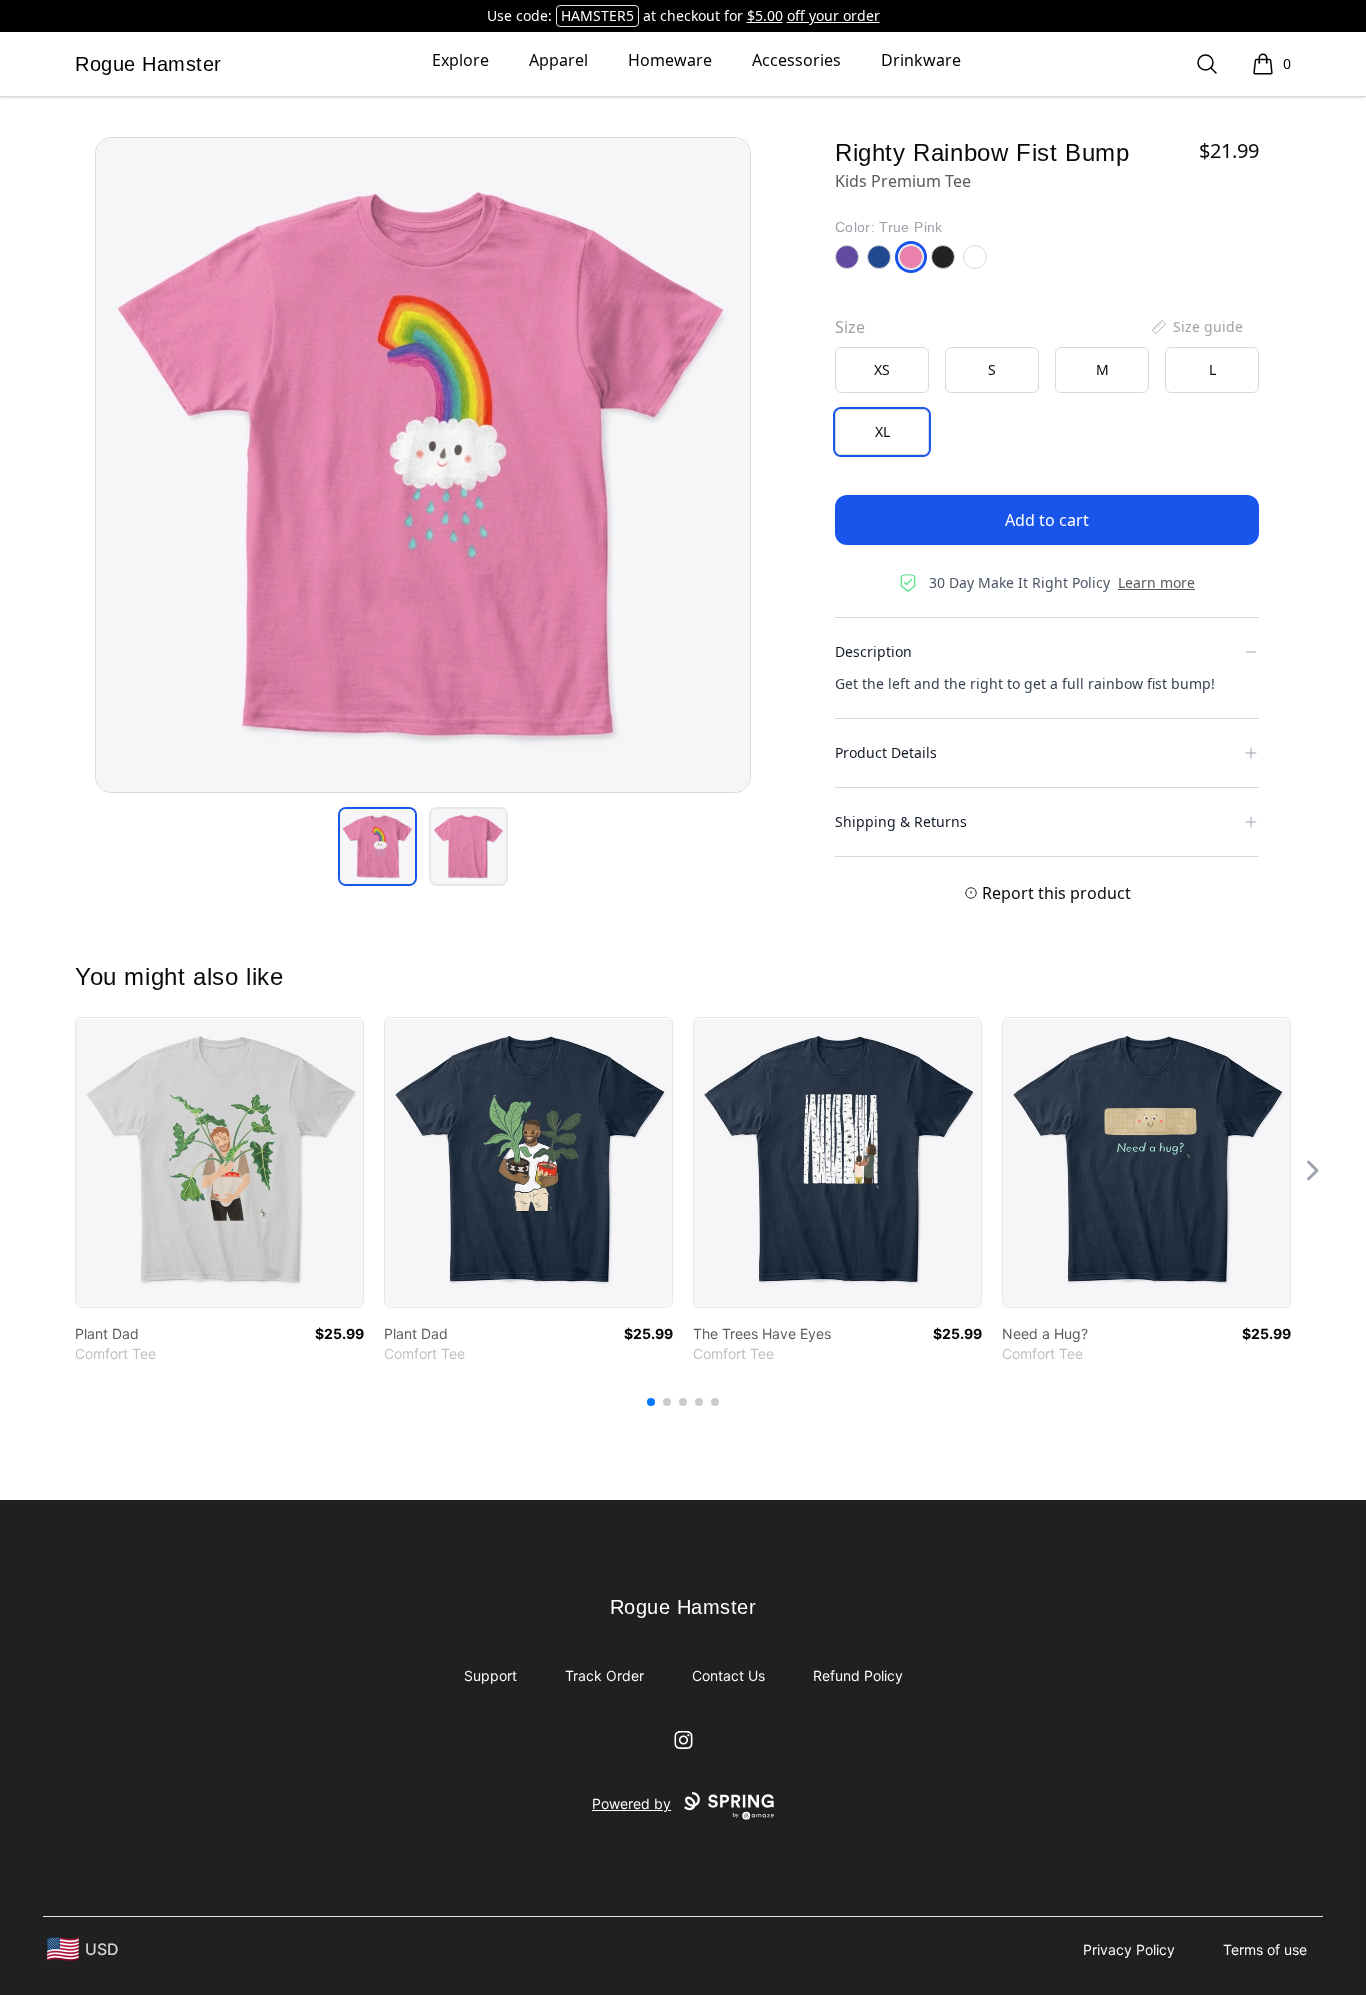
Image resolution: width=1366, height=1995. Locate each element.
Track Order (604, 1675)
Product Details (886, 752)
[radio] (882, 370)
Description (873, 651)
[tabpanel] (423, 465)
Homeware (670, 60)
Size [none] (850, 327)
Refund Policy (858, 1675)
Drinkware (921, 60)
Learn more (1156, 582)
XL (882, 431)
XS (882, 369)
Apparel (558, 60)
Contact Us (728, 1675)
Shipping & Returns (901, 821)
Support (490, 1675)
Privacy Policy (1129, 1949)
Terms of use (1265, 1949)
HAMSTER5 (597, 15)
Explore (460, 60)
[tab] (377, 846)
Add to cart (1047, 520)
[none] (1196, 327)
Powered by (631, 1803)
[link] (219, 1162)
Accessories (796, 60)
